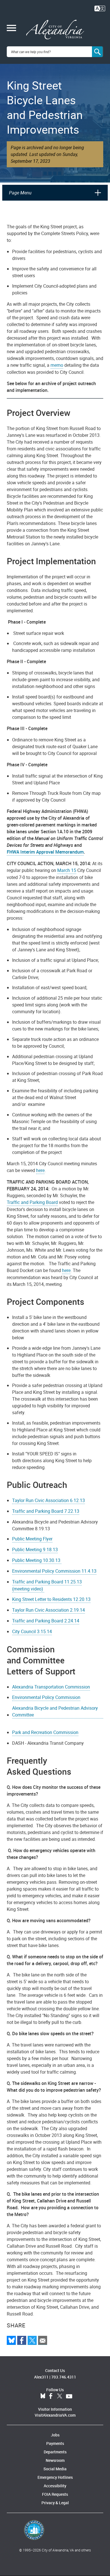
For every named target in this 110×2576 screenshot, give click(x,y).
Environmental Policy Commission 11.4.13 (54, 1571)
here (40, 1170)
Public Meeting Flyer (32, 1539)
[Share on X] (32, 2340)
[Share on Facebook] (22, 2340)
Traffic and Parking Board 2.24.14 (46, 1621)
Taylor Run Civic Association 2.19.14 (49, 1610)
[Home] (55, 30)
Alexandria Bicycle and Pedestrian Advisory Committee (55, 1711)
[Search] (98, 52)
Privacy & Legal (55, 2503)
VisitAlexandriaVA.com (55, 2415)
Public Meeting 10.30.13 (37, 1560)
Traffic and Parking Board (32, 1202)
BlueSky (43, 2396)
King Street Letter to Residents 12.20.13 (51, 1599)
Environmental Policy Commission (46, 1697)
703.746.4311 (64, 2377)
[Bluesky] (11, 2340)
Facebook (51, 2396)
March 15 (67, 870)
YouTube (69, 2396)
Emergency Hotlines (55, 2477)
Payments (55, 2443)
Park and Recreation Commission (45, 1732)
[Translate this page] (100, 8)
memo (57, 365)
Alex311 (41, 2377)
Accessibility (55, 2486)
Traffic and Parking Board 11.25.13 (47, 1582)
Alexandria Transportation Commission (51, 1687)
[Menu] (11, 29)
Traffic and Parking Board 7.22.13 (46, 1511)
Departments (55, 2452)
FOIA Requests (55, 2494)
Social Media (55, 2469)
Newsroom (55, 2460)
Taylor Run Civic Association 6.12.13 (49, 1500)
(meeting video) (28, 1589)
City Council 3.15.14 (32, 1631)
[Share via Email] (43, 2340)
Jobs (55, 2435)
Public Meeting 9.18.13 (35, 1549)
